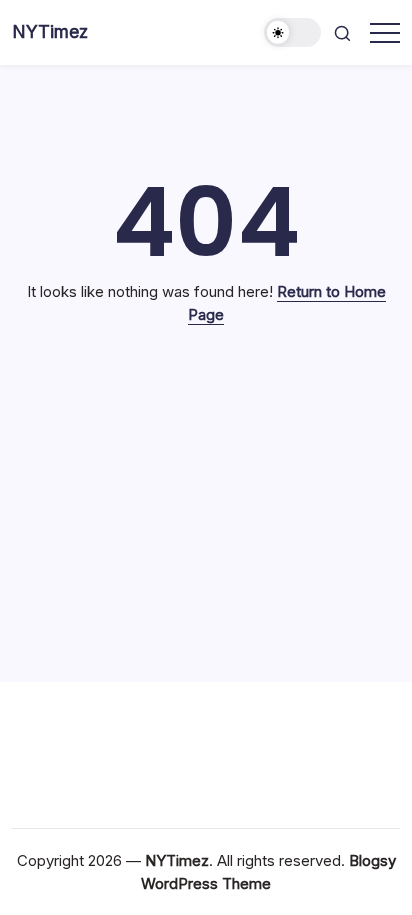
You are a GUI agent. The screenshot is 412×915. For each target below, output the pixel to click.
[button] (293, 32)
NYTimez (50, 31)
